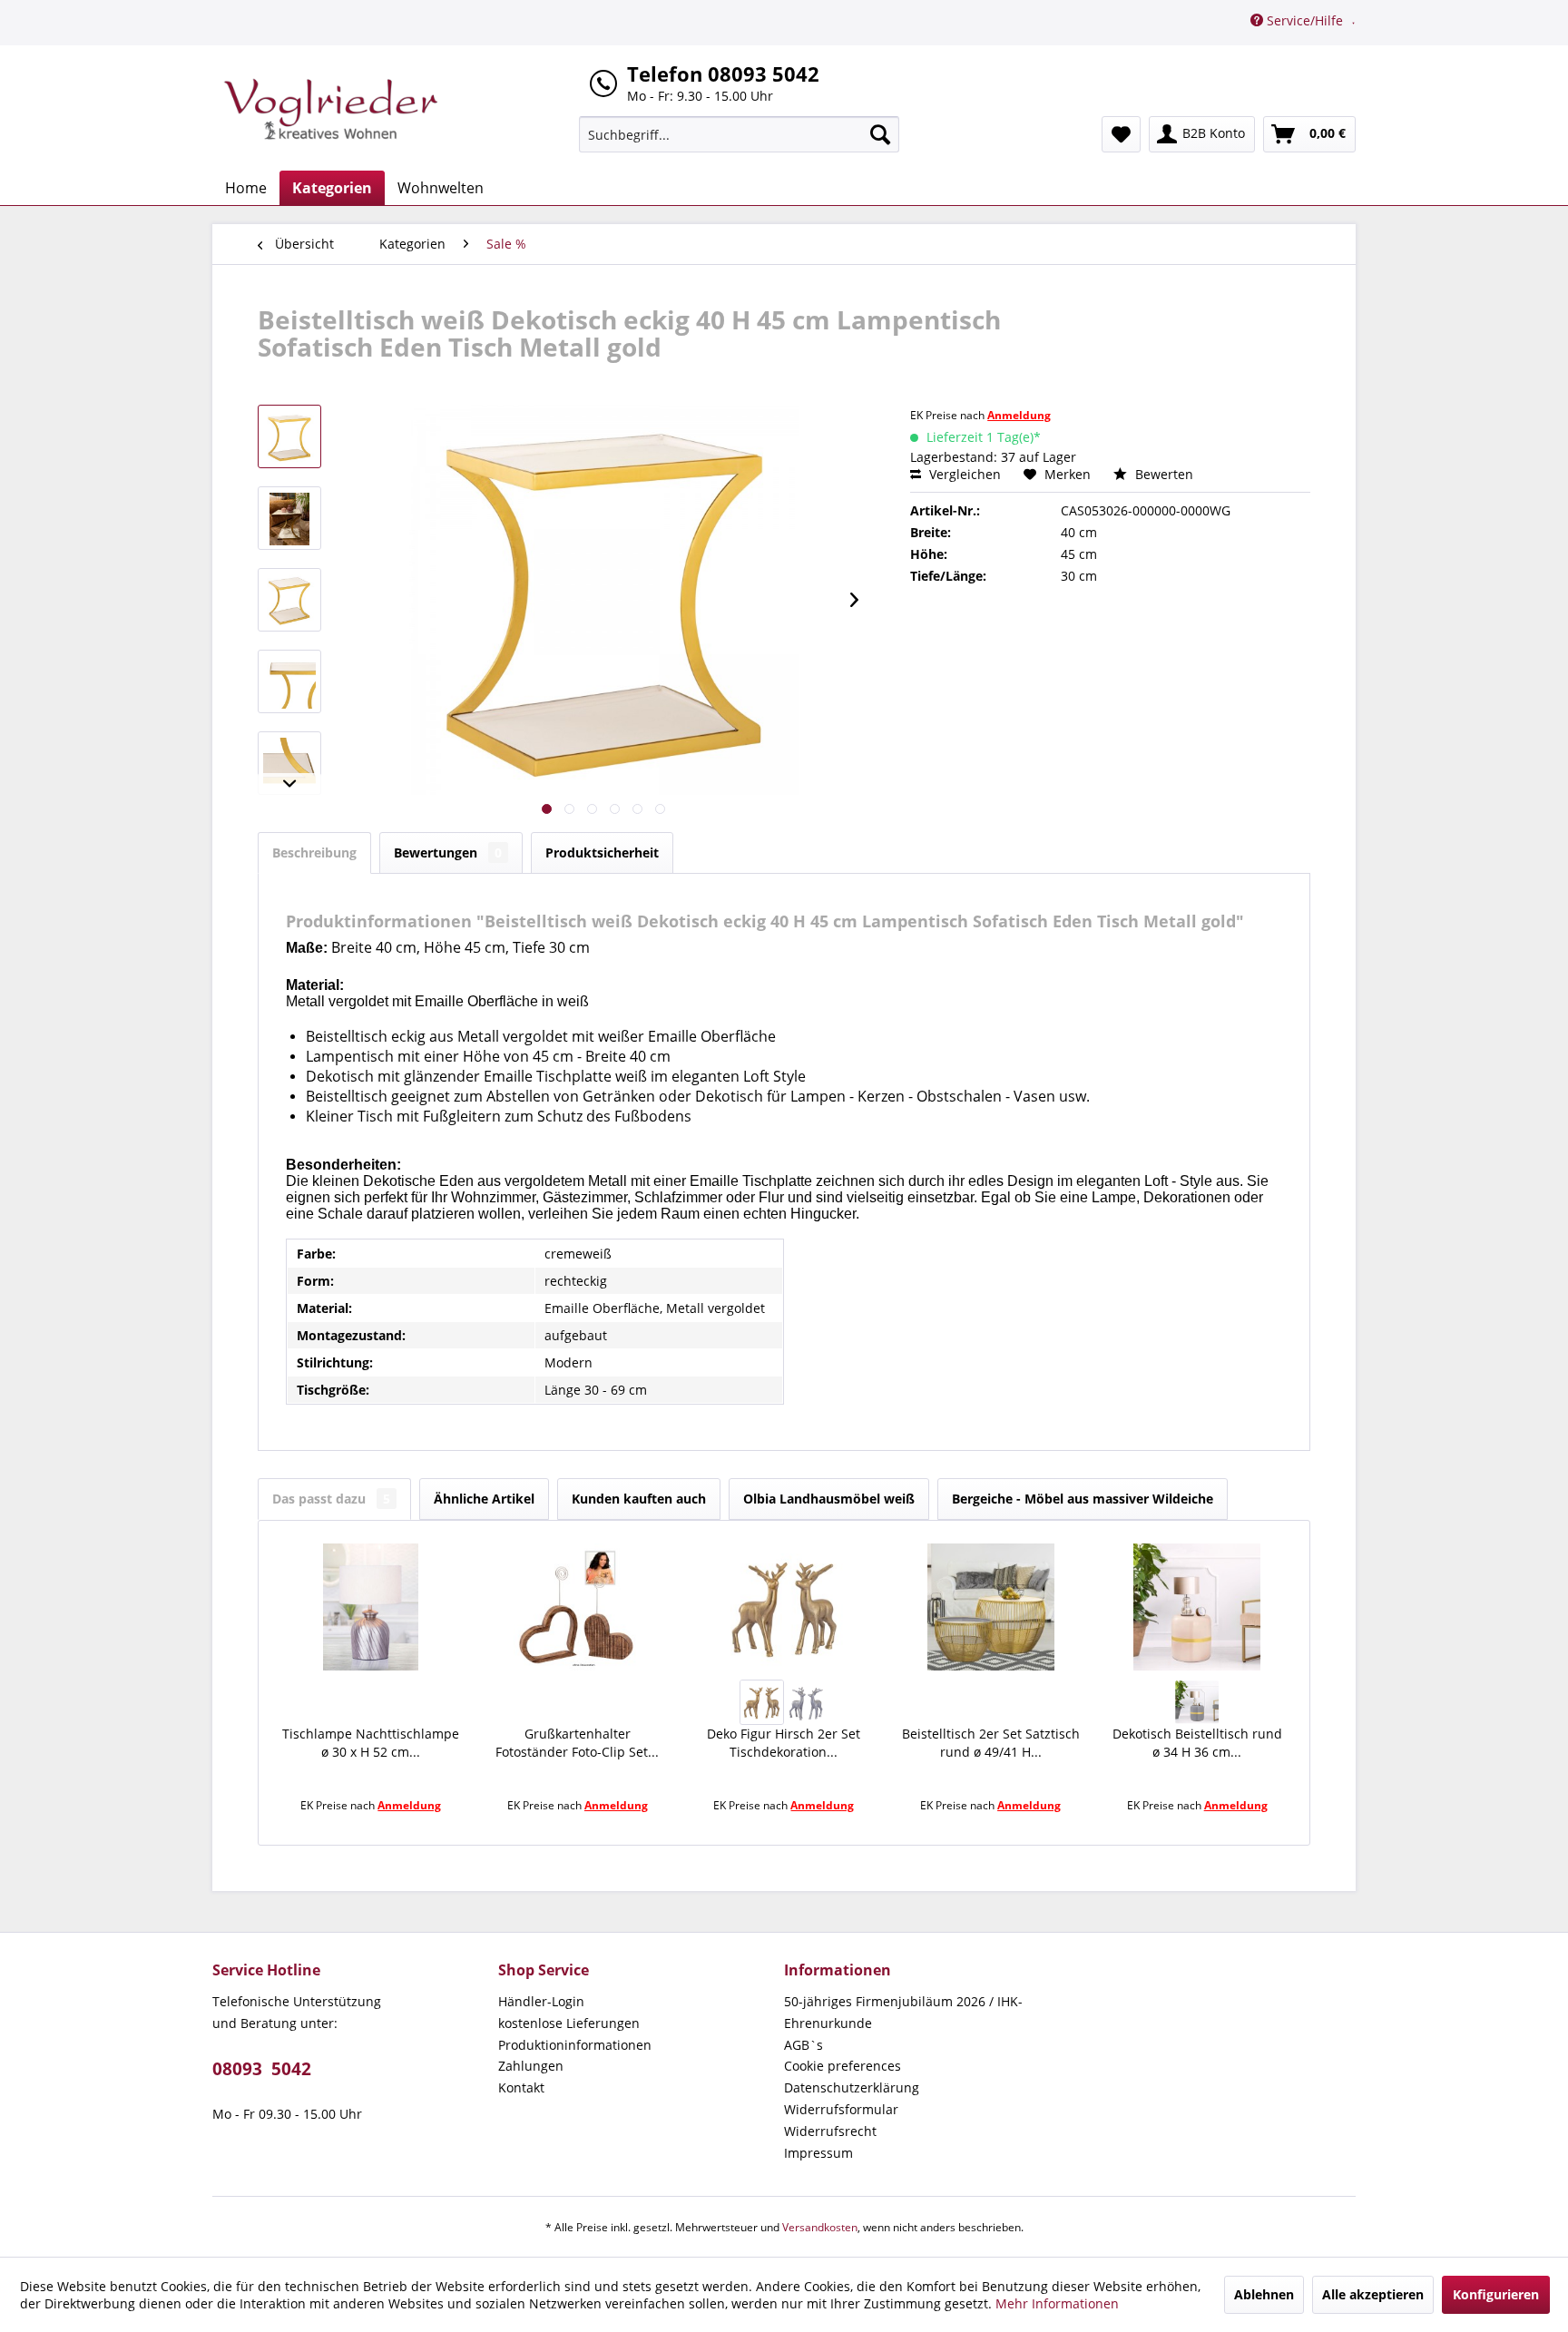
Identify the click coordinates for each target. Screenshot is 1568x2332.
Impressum (818, 2153)
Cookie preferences (843, 2066)
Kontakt (521, 2087)
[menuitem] (739, 134)
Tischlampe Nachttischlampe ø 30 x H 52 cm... (371, 1743)
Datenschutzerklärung (852, 2087)
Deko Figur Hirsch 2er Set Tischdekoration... (784, 1743)
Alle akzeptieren (1373, 2294)
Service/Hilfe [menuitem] (1305, 20)
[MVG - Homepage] (331, 109)
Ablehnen (1264, 2294)
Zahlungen (531, 2066)
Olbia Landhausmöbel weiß (829, 1499)
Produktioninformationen (575, 2045)
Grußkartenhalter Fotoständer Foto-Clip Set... (577, 1743)
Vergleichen (963, 474)
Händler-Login (541, 2001)
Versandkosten (820, 2227)
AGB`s (804, 2045)
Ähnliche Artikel (484, 1499)
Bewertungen (448, 852)
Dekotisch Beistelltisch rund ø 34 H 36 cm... (1197, 1743)
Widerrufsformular (841, 2109)
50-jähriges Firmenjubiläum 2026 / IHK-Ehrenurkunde (903, 2012)
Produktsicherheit (602, 852)
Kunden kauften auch (639, 1499)
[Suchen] (880, 134)
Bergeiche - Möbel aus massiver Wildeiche (1083, 1499)
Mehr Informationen (1057, 2303)
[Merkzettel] (1121, 134)
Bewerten (1162, 474)
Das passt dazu (331, 1499)
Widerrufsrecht (830, 2131)
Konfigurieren (1496, 2294)
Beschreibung (314, 852)
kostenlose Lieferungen (569, 2023)
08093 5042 (262, 2069)
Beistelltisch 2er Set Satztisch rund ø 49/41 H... (991, 1743)
